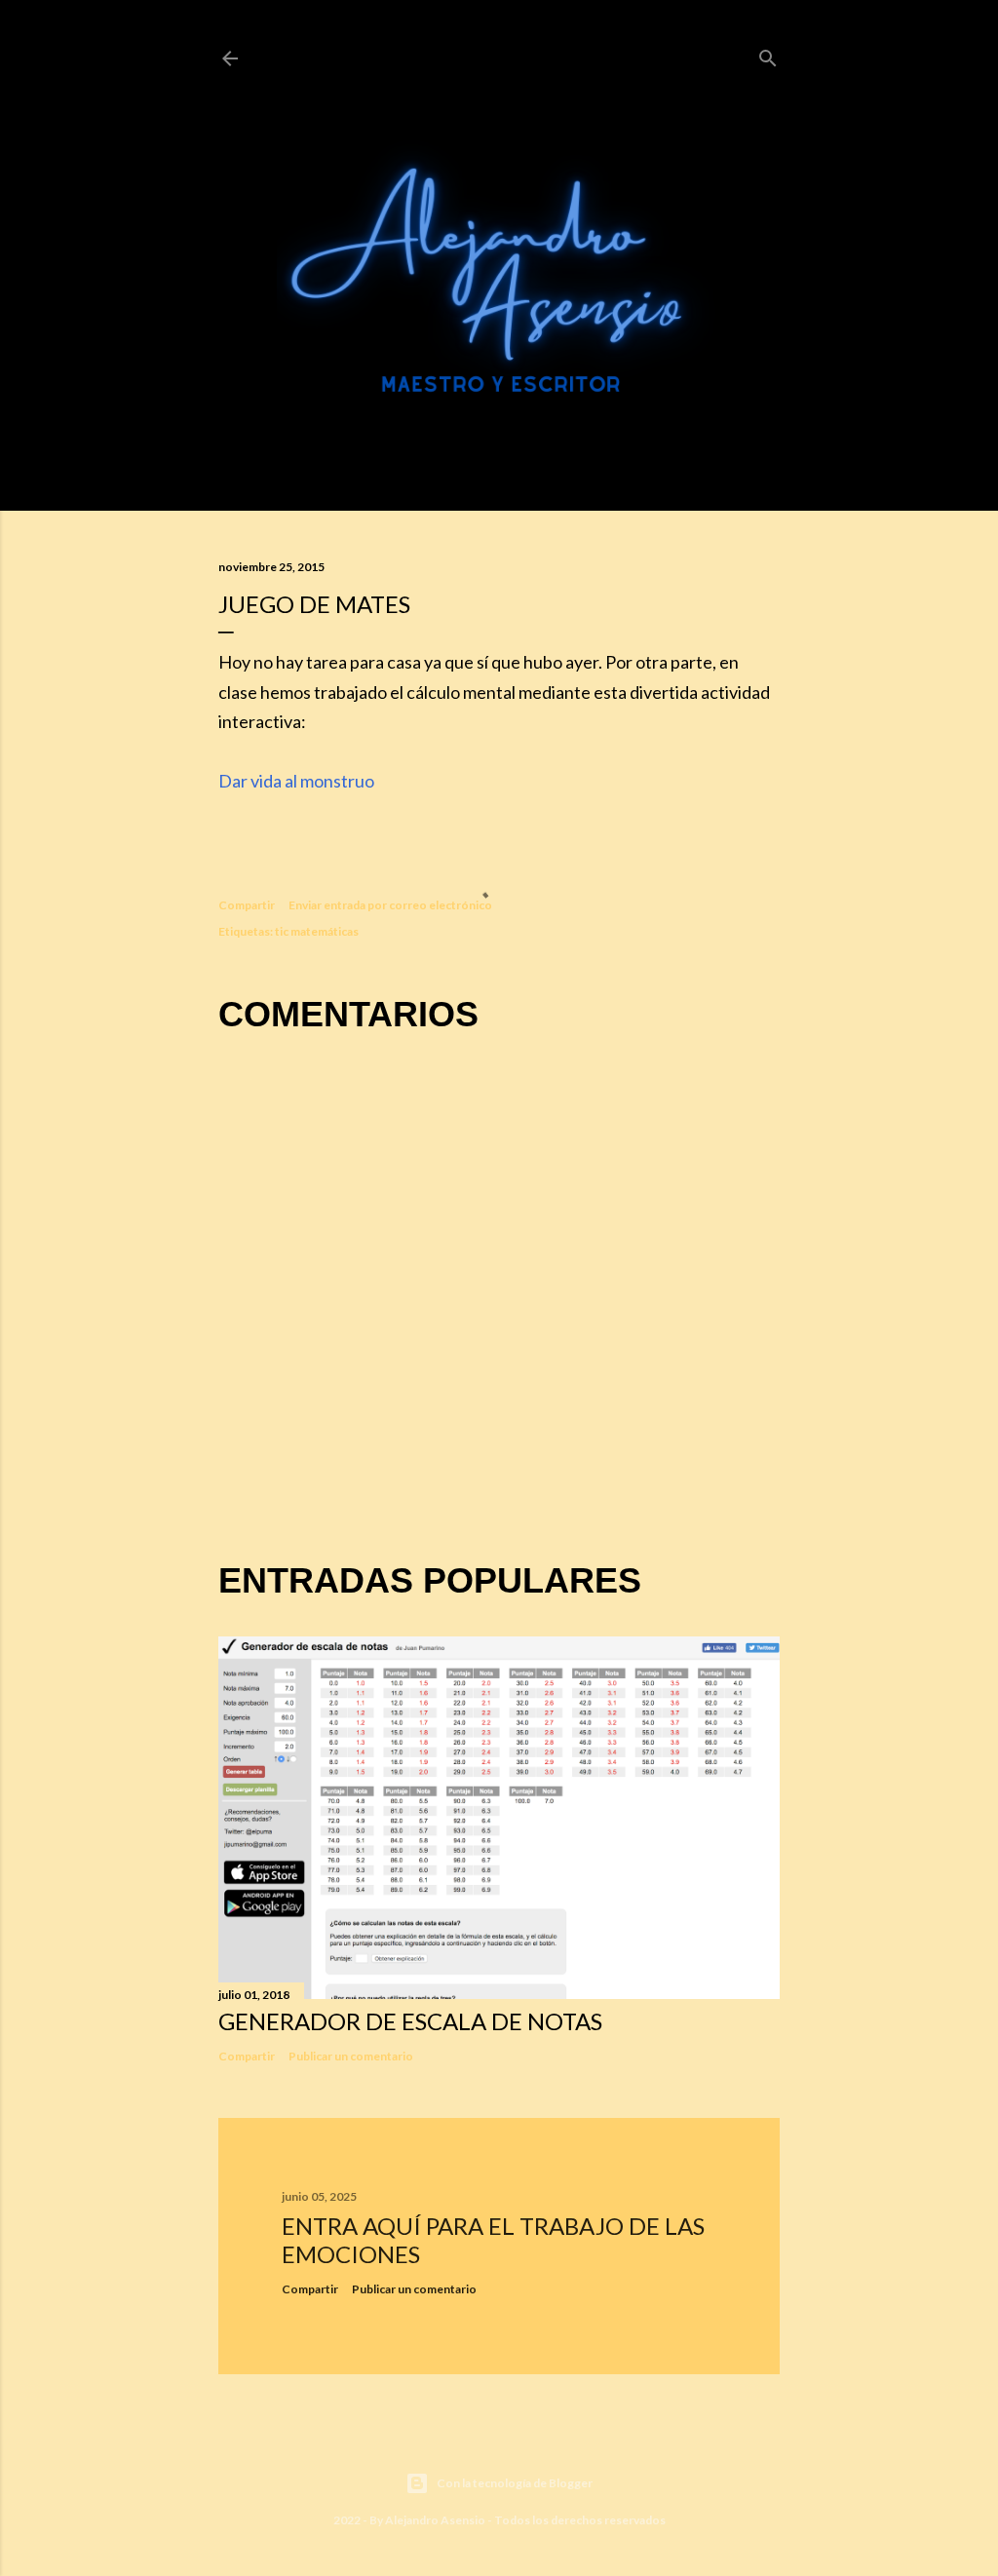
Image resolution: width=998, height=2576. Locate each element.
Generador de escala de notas (410, 2021)
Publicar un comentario (351, 2056)
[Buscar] (768, 55)
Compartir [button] (247, 905)
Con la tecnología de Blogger (515, 2483)
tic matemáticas (317, 931)
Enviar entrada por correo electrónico (390, 905)
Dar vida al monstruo (296, 781)
